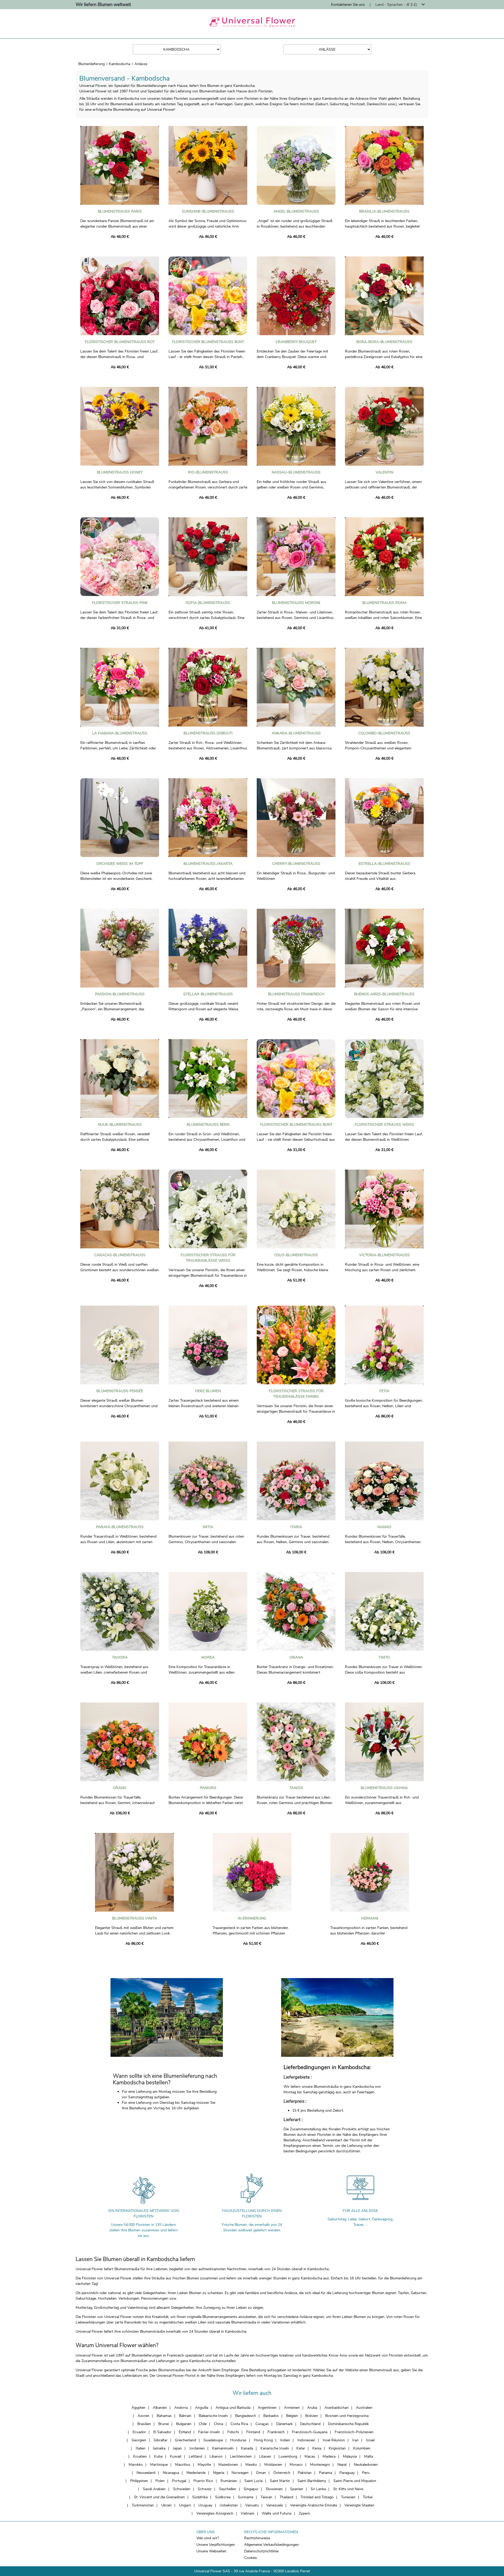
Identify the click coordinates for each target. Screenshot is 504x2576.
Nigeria (219, 2473)
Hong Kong (263, 2440)
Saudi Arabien (154, 2489)
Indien (285, 2440)
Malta (369, 2456)
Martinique (159, 2465)
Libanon (216, 2456)
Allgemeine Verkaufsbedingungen (271, 2545)
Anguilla (202, 2408)
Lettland (195, 2456)
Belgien (292, 2416)
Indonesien (306, 2440)
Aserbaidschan (337, 2408)
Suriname (246, 2497)
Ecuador (139, 2432)
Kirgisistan (337, 2448)
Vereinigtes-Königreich (215, 2513)
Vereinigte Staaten (359, 2505)
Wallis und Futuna (277, 2513)
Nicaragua (171, 2473)
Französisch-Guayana (310, 2432)
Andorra (181, 2408)
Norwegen (240, 2473)
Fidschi (233, 2432)
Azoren (143, 2416)
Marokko (136, 2465)
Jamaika (159, 2448)
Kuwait (176, 2456)
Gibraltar (161, 2440)
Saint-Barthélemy (312, 2481)
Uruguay (205, 2505)
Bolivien (312, 2416)
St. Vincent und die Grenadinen (159, 2497)
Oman (261, 2473)
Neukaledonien (366, 2465)
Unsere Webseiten (211, 2551)
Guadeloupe (213, 2440)
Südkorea (223, 2497)
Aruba (312, 2408)
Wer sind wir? (208, 2538)
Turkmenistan (143, 2505)
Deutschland (310, 2424)
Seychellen (228, 2489)
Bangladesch (246, 2416)
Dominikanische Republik (348, 2424)
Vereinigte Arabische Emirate (314, 2505)
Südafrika (200, 2497)
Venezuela (274, 2505)
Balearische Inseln (213, 2416)
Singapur (251, 2489)
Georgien (139, 2440)
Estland (185, 2432)
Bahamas (164, 2416)
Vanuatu (252, 2505)
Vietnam (248, 2513)
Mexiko (251, 2465)
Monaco (296, 2465)
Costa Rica (239, 2424)
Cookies (251, 2558)
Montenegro (320, 2465)
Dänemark (284, 2424)
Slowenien (274, 2489)
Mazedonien (228, 2465)
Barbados (271, 2416)
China (219, 2424)
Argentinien (267, 2408)
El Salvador (162, 2432)
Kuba (158, 2456)
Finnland (253, 2432)
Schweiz (205, 2489)
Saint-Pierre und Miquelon (355, 2481)
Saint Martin (280, 2481)
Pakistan (305, 2473)
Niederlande (196, 2473)
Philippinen (139, 2481)
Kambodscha (120, 64)
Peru (366, 2473)
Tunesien (348, 2497)
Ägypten (138, 2408)
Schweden (182, 2489)
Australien (364, 2408)
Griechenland (185, 2440)
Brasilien (144, 2424)
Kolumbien (362, 2448)
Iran (355, 2440)
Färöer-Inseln (209, 2432)
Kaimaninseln (223, 2448)
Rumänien (229, 2481)
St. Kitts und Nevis (348, 2489)
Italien (141, 2448)
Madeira (329, 2456)
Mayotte (204, 2465)
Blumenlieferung (91, 64)
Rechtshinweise (257, 2538)
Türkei (368, 2497)
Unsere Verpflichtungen (216, 2545)
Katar (301, 2448)
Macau (310, 2456)
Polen (160, 2481)
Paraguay (347, 2473)
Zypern (304, 2513)
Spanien (297, 2489)
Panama (325, 2473)
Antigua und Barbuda (233, 2408)
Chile (203, 2424)
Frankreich (276, 2432)
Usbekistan (229, 2505)
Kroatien (140, 2456)
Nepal (342, 2465)
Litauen (265, 2456)
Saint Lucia (253, 2481)
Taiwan (266, 2497)
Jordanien (197, 2448)
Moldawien (273, 2465)
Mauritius (183, 2465)
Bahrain (185, 2416)
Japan (177, 2448)
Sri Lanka (318, 2489)
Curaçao (262, 2424)
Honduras (238, 2440)
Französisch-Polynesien (354, 2432)
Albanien (160, 2408)
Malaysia (350, 2456)
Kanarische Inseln (275, 2448)
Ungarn (185, 2505)
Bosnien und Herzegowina (347, 2416)
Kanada (247, 2448)
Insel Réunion (334, 2440)
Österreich (282, 2473)
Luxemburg (288, 2456)
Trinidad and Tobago (317, 2497)
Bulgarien (184, 2424)
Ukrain (166, 2505)
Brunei (164, 2424)
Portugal (179, 2481)
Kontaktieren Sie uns (348, 5)
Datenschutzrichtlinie (261, 2551)
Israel (370, 2440)
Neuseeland (146, 2473)
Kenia (317, 2448)
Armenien (292, 2408)
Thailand (286, 2497)
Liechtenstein (241, 2456)
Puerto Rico (203, 2481)
